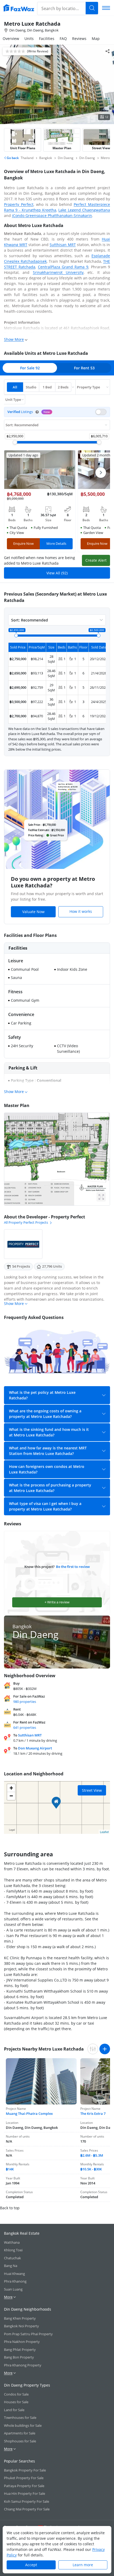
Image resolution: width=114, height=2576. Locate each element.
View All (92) (57, 573)
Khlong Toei (13, 2250)
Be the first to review (73, 1567)
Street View (92, 1790)
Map (96, 38)
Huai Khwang (14, 2274)
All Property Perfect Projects (26, 1222)
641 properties (25, 1727)
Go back (12, 158)
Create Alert (96, 560)
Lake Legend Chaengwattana (84, 210)
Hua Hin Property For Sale (25, 2493)
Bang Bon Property (19, 2357)
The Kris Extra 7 (93, 2114)
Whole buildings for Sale (23, 2425)
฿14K (10, 2169)
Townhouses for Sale (20, 2418)
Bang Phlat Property (20, 2350)
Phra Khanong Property (23, 2365)
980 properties (25, 1702)
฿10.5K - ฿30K (91, 2169)
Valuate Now (33, 912)
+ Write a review (57, 1602)
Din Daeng (15, 334)
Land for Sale (14, 2410)
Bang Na (11, 2266)
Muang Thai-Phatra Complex (29, 2114)
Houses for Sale (16, 2402)
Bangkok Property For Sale (25, 2470)
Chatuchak (12, 2258)
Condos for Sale (16, 2394)
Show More (14, 339)
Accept (31, 2565)
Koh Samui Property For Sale (27, 2501)
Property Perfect (19, 204)
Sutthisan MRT (63, 245)
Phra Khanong (15, 2281)
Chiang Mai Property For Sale (27, 2509)
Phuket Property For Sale (24, 2478)
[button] (37, 412)
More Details (56, 543)
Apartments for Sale (20, 2433)
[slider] (15, 442)
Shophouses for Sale (20, 2441)
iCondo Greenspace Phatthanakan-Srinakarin (52, 216)
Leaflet (104, 1832)
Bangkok (64, 334)
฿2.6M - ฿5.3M (92, 2155)
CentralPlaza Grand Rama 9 (63, 267)
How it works (81, 911)
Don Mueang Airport (35, 1748)
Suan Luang (13, 2289)
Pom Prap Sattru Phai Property (28, 2334)
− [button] (11, 1796)
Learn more (83, 2565)
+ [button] (11, 1788)
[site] (19, 8)
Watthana (12, 2242)
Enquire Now (23, 543)
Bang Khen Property (20, 2318)
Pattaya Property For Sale (24, 2486)
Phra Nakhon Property (22, 2342)
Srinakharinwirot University (58, 272)
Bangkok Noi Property (21, 2326)
